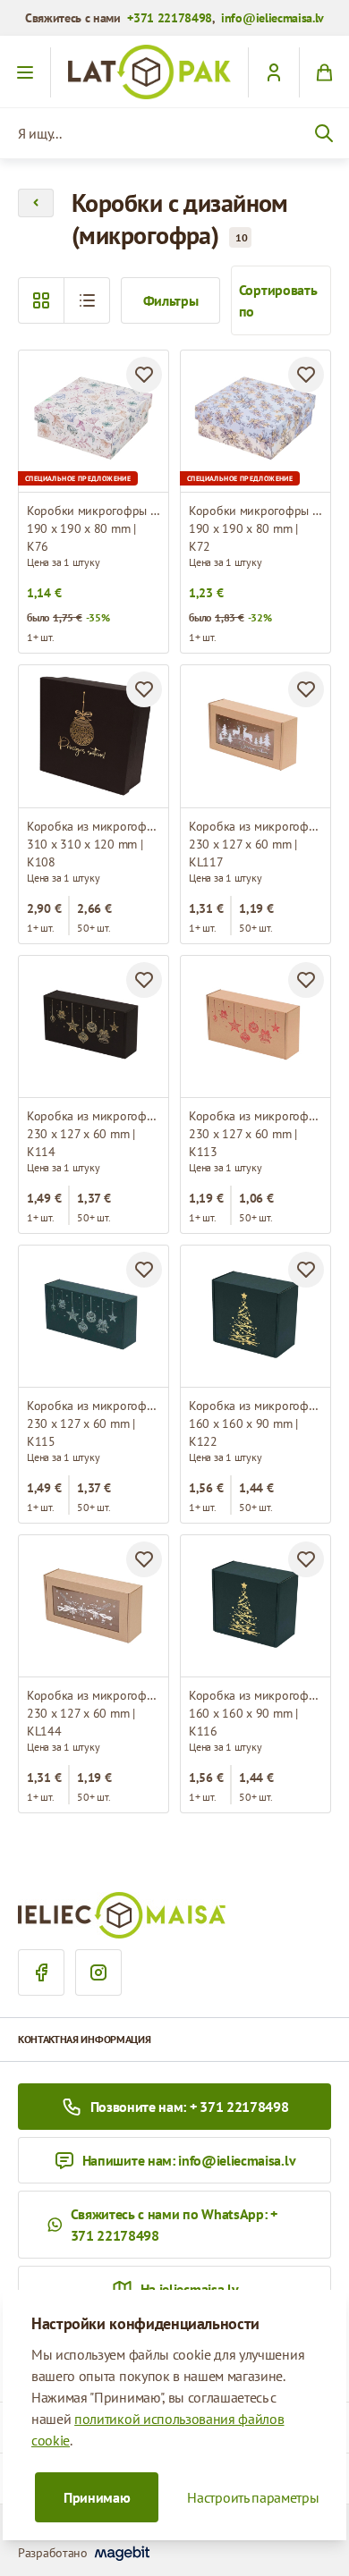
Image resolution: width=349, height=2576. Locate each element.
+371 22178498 (170, 18)
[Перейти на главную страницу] (149, 72)
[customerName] (273, 72)
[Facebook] (41, 1972)
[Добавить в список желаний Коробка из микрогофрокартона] (144, 689)
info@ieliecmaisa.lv (272, 18)
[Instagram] (98, 1972)
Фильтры (171, 300)
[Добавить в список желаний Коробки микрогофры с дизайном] (144, 375)
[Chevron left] (36, 203)
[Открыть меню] (26, 72)
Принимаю (97, 2497)
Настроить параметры (253, 2497)
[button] (87, 300)
